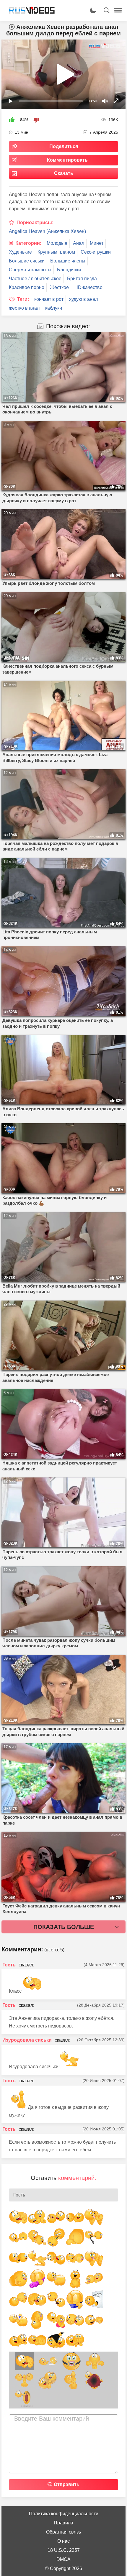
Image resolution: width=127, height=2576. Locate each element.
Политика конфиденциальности (64, 2514)
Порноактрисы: (35, 223)
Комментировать (67, 160)
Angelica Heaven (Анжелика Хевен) (47, 231)
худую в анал (83, 299)
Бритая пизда (82, 279)
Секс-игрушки (96, 252)
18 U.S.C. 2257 (64, 2550)
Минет (97, 243)
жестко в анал (24, 308)
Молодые (57, 243)
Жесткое (59, 287)
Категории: (28, 243)
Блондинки (69, 270)
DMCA (63, 2559)
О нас (63, 2541)
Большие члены (68, 261)
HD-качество (88, 287)
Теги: (23, 299)
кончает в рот (49, 299)
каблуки (54, 308)
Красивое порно (27, 287)
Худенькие (20, 252)
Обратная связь (63, 2532)
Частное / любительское (35, 279)
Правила (63, 2523)
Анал (79, 243)
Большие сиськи (27, 261)
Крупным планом (56, 252)
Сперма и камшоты (30, 270)
